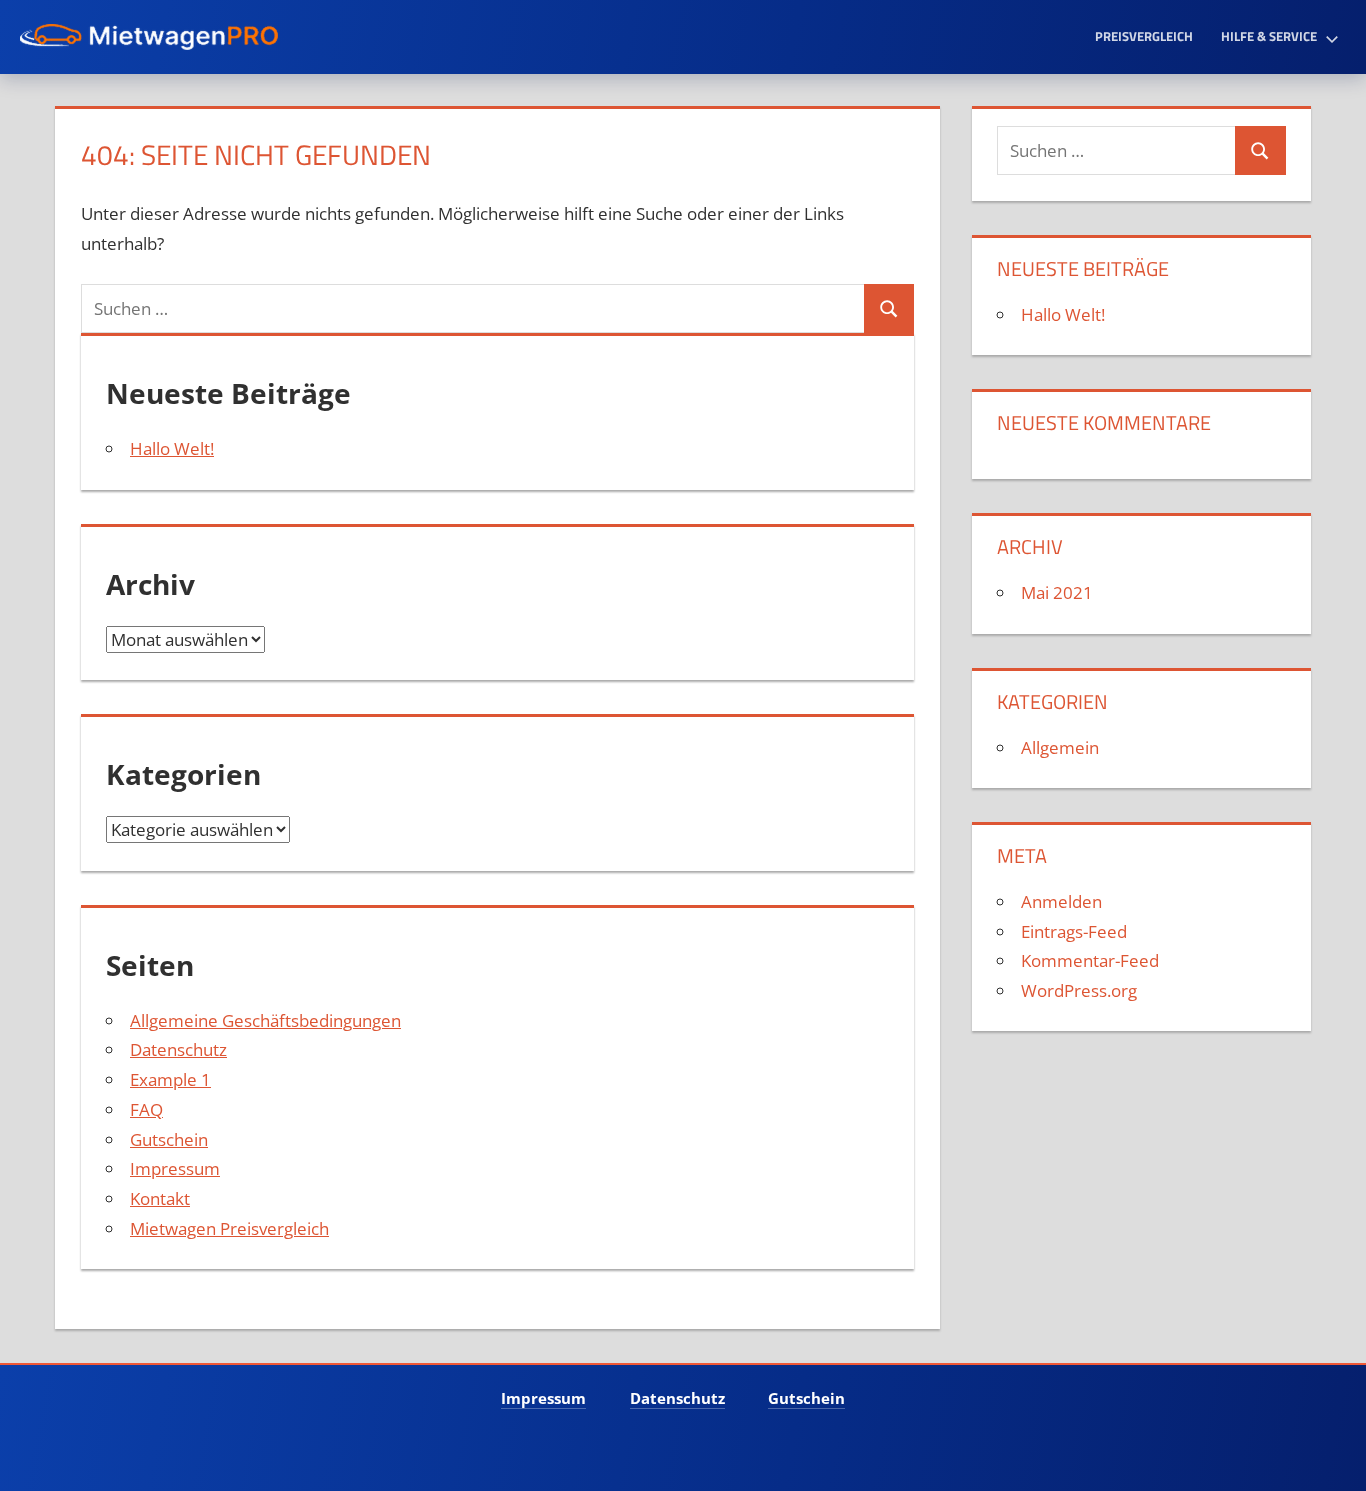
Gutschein (169, 1139)
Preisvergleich (1144, 36)
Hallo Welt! (172, 448)
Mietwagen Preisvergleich (229, 1228)
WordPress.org (1079, 990)
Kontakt (160, 1198)
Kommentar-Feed (1090, 960)
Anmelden (1061, 901)
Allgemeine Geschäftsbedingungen (265, 1020)
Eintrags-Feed (1074, 931)
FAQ (146, 1109)
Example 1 (170, 1079)
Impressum (175, 1168)
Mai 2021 (1057, 592)
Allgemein (1060, 747)
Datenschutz (178, 1049)
